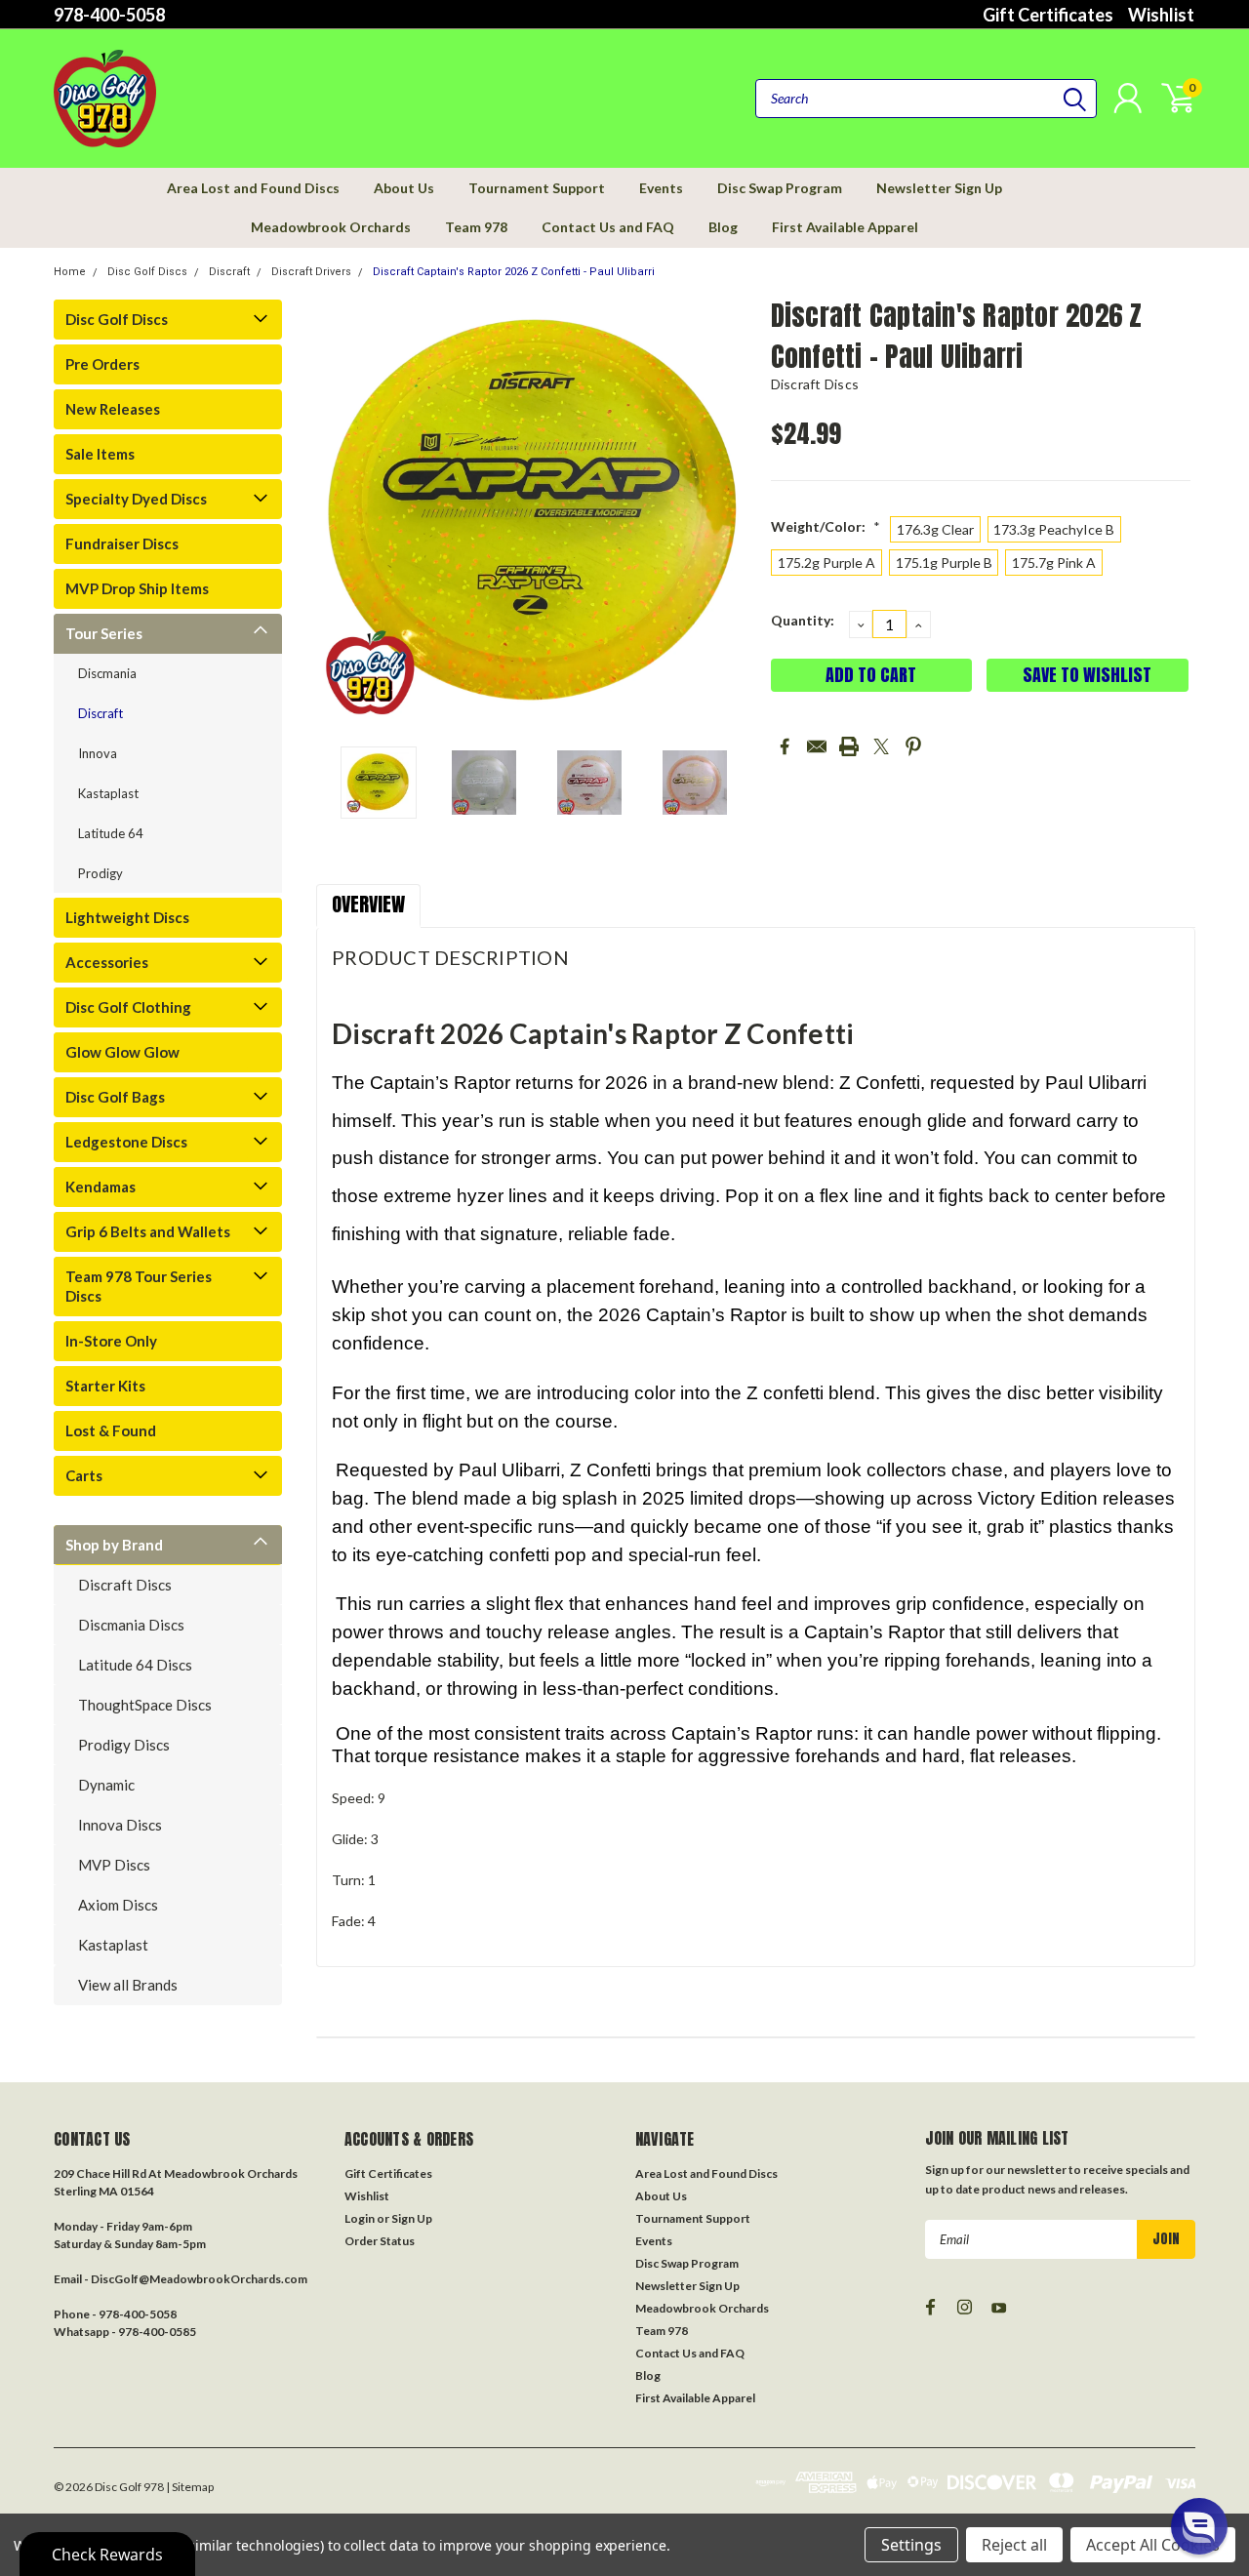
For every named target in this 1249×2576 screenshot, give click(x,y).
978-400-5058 (109, 15)
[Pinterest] (913, 746)
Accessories (107, 962)
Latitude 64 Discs (135, 1665)
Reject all (1014, 2545)
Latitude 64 (111, 833)
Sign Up (412, 2218)
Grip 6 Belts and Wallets (148, 1231)
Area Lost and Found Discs (253, 188)
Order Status (380, 2241)
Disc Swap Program (780, 188)
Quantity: (803, 620)
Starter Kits (105, 1386)
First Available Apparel (845, 227)
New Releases (113, 409)
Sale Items (100, 454)
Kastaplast (108, 793)
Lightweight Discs (127, 917)
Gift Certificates (1048, 15)
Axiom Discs (118, 1905)
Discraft (229, 272)
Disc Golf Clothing (128, 1007)
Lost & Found (111, 1430)
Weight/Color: (826, 526)
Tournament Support (537, 188)
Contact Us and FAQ (608, 227)
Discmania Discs (131, 1625)
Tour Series (104, 633)
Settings (911, 2545)
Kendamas (101, 1187)
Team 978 (476, 227)
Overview (368, 904)
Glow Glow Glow (122, 1052)
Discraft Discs (125, 1585)
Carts (84, 1475)
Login (360, 2218)
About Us (404, 188)
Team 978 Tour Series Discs (139, 1286)
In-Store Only (111, 1341)
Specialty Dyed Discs (136, 499)
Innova (98, 753)
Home (70, 272)
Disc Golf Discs (147, 272)
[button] (1199, 2526)
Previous (341, 515)
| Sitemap (190, 2487)
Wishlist (1161, 15)
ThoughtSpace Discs (145, 1705)
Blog (723, 227)
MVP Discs (114, 1865)
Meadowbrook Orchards (331, 227)
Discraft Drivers (311, 272)
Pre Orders (102, 364)
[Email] (817, 746)
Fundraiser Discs (122, 543)
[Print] (849, 746)
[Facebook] (785, 746)
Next (732, 515)
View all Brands (128, 1985)
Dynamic (106, 1785)
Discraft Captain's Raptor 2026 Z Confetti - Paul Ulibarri (514, 272)
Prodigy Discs (124, 1745)
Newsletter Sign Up (939, 188)
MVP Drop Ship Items (137, 588)
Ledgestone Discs (126, 1142)
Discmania (107, 673)
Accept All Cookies (1153, 2545)
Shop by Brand (114, 1545)
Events (661, 188)
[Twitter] (881, 746)
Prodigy (101, 873)
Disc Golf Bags (115, 1097)
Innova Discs (120, 1825)
